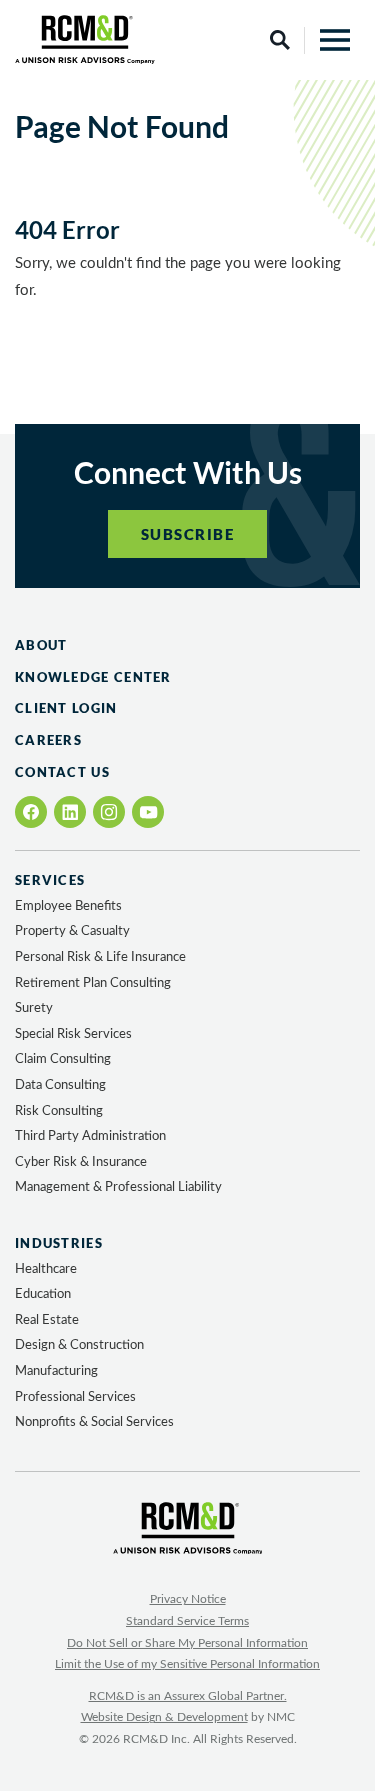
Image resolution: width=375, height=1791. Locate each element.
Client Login (66, 708)
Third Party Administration (90, 1136)
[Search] (280, 40)
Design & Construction (79, 1345)
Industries (59, 1243)
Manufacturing (56, 1371)
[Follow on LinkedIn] (70, 812)
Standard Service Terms (187, 1621)
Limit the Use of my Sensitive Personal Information (187, 1664)
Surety (34, 1008)
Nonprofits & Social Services (94, 1422)
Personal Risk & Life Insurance (100, 957)
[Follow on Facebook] (31, 812)
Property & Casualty (72, 931)
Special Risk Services (73, 1034)
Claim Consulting (63, 1059)
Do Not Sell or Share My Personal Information (187, 1643)
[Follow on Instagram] (109, 812)
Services (50, 880)
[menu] (335, 40)
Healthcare (46, 1269)
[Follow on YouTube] (148, 812)
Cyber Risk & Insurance (81, 1162)
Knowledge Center (93, 677)
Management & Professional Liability (118, 1187)
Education (43, 1294)
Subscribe (188, 534)
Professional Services (75, 1397)
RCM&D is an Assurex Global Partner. (188, 1696)
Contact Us (62, 772)
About (41, 645)
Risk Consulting (59, 1111)
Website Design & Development (164, 1717)
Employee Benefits (68, 906)
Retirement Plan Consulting (93, 983)
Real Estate (47, 1320)
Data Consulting (60, 1085)
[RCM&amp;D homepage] (85, 39)
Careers (48, 740)
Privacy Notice (188, 1599)
